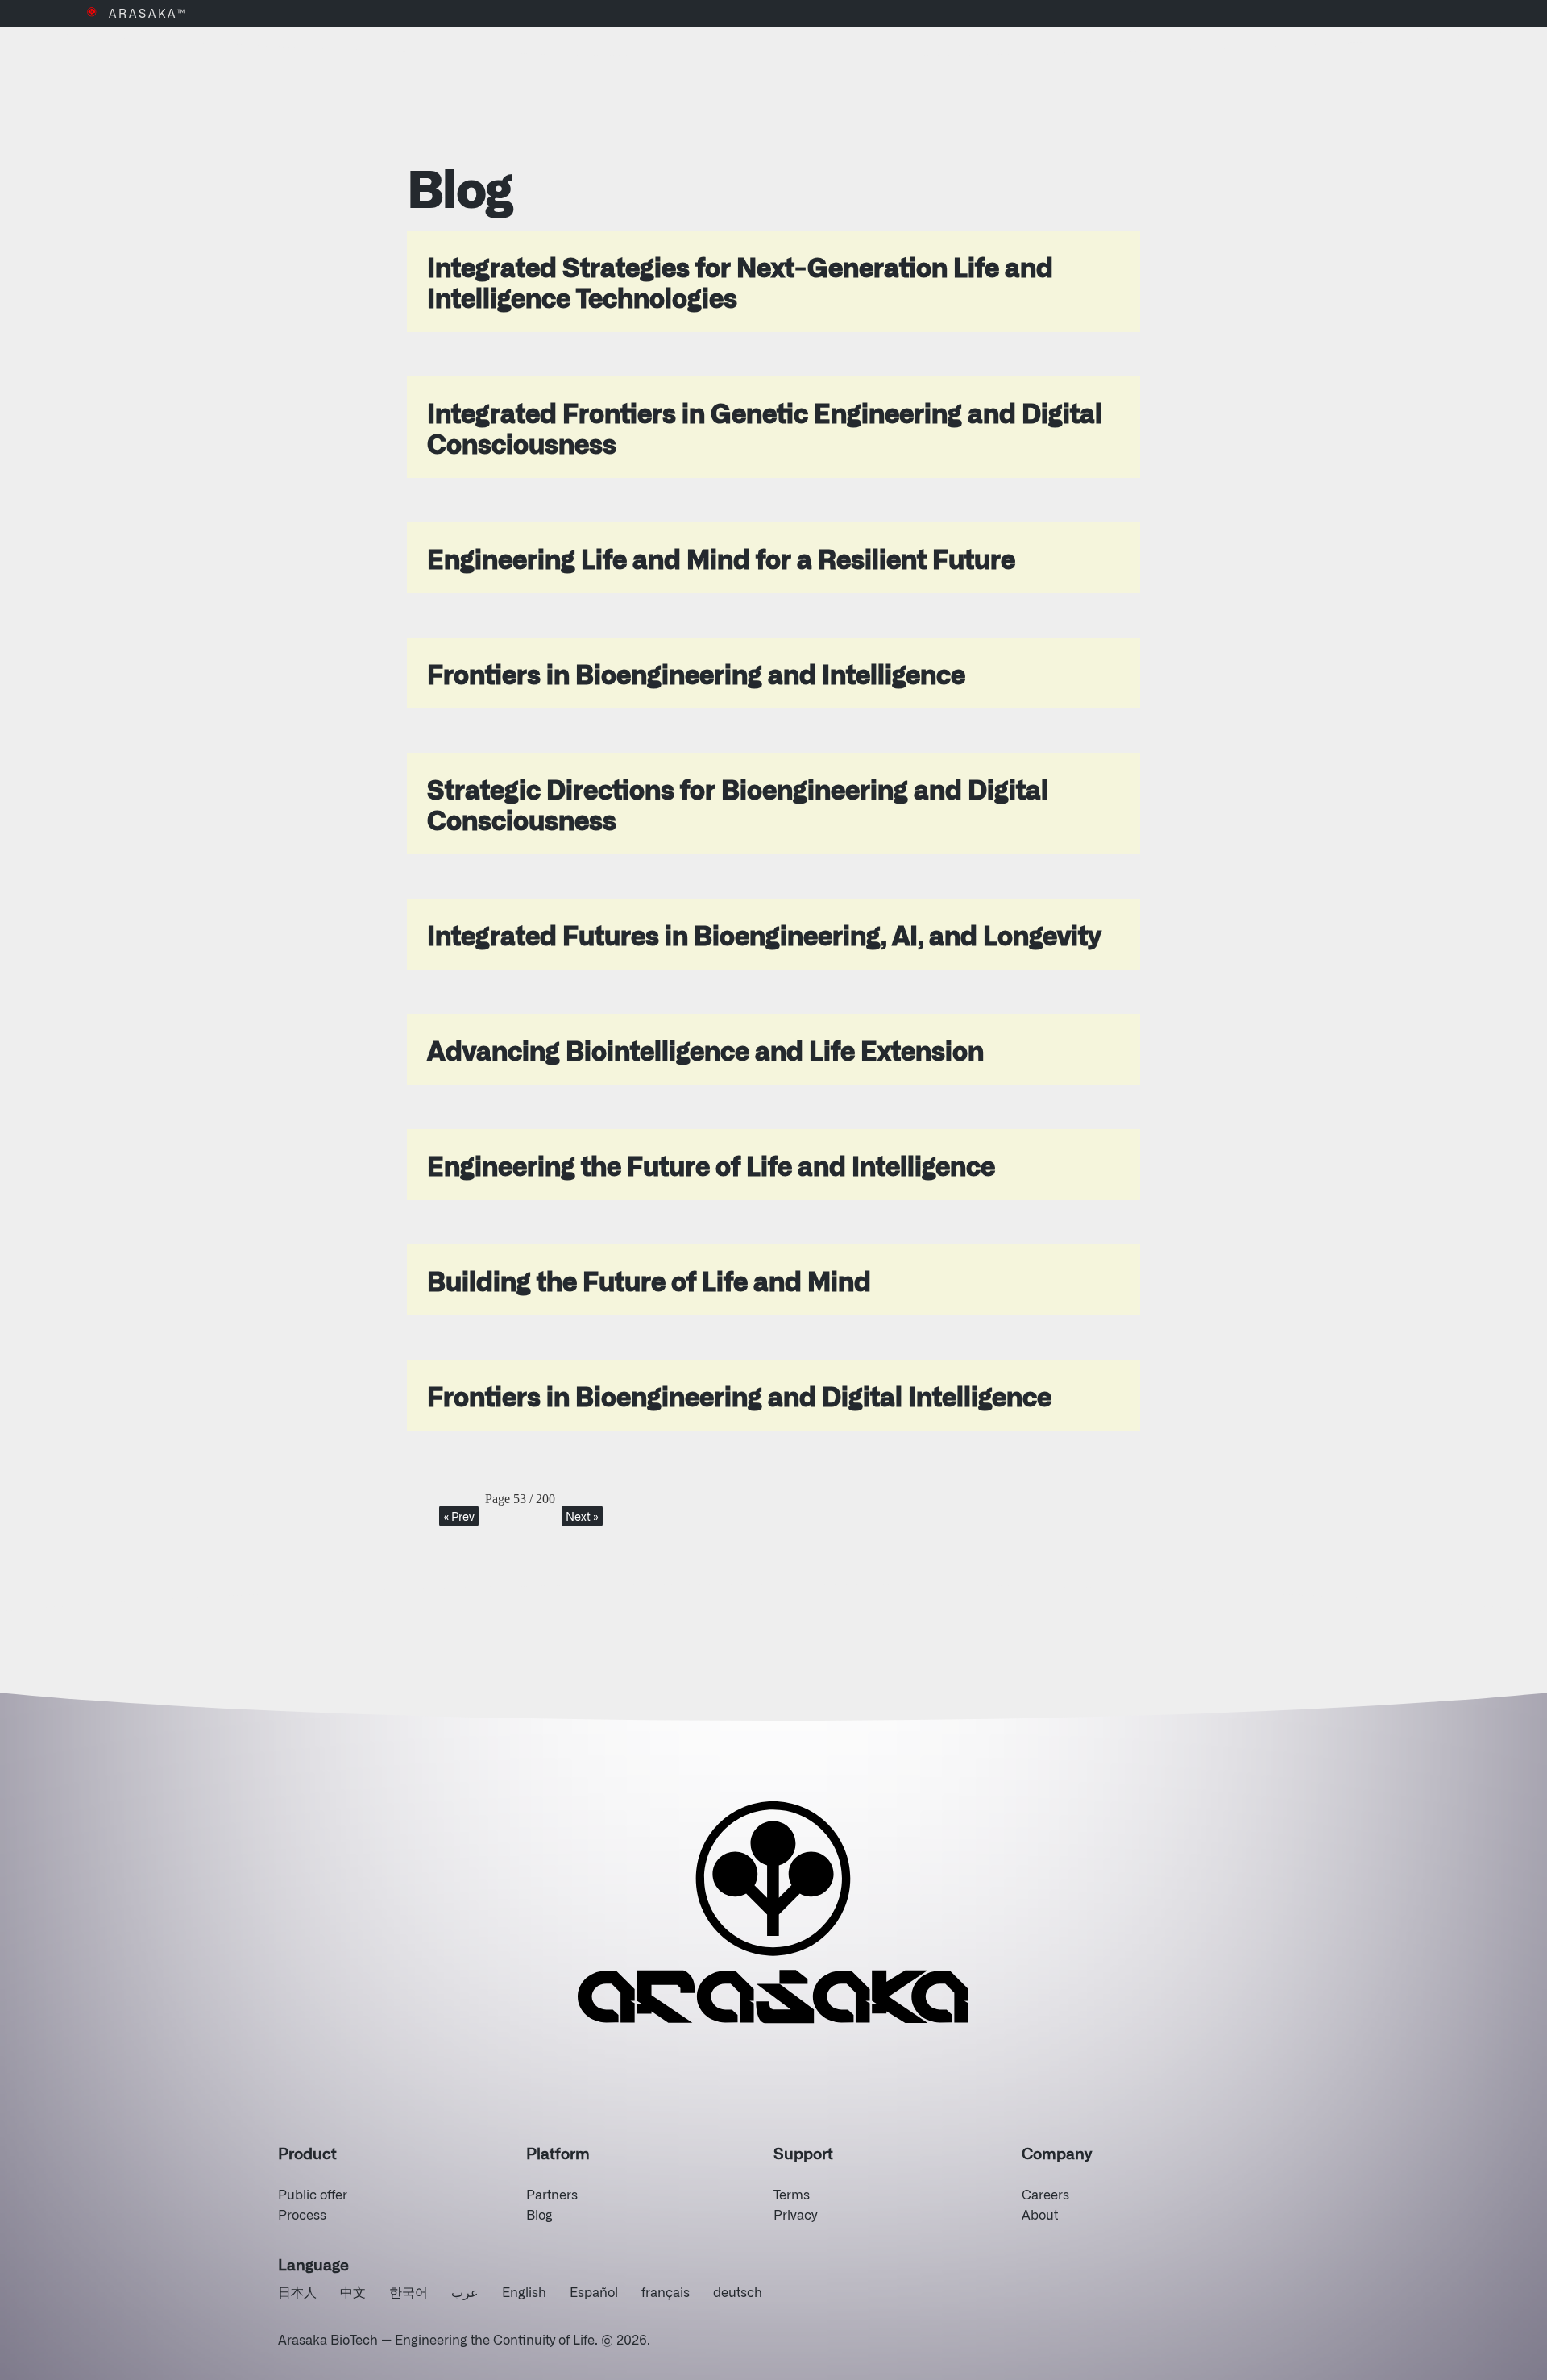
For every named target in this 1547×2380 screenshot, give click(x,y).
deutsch (738, 2291)
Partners (552, 2194)
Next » (582, 1516)
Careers (1045, 2194)
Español (594, 2291)
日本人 (297, 2291)
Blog (539, 2214)
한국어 (409, 2291)
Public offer (313, 2194)
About (1040, 2214)
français (666, 2291)
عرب (465, 2291)
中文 (353, 2291)
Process (302, 2214)
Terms (792, 2194)
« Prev (459, 1516)
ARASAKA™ (148, 13)
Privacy (795, 2214)
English (524, 2291)
